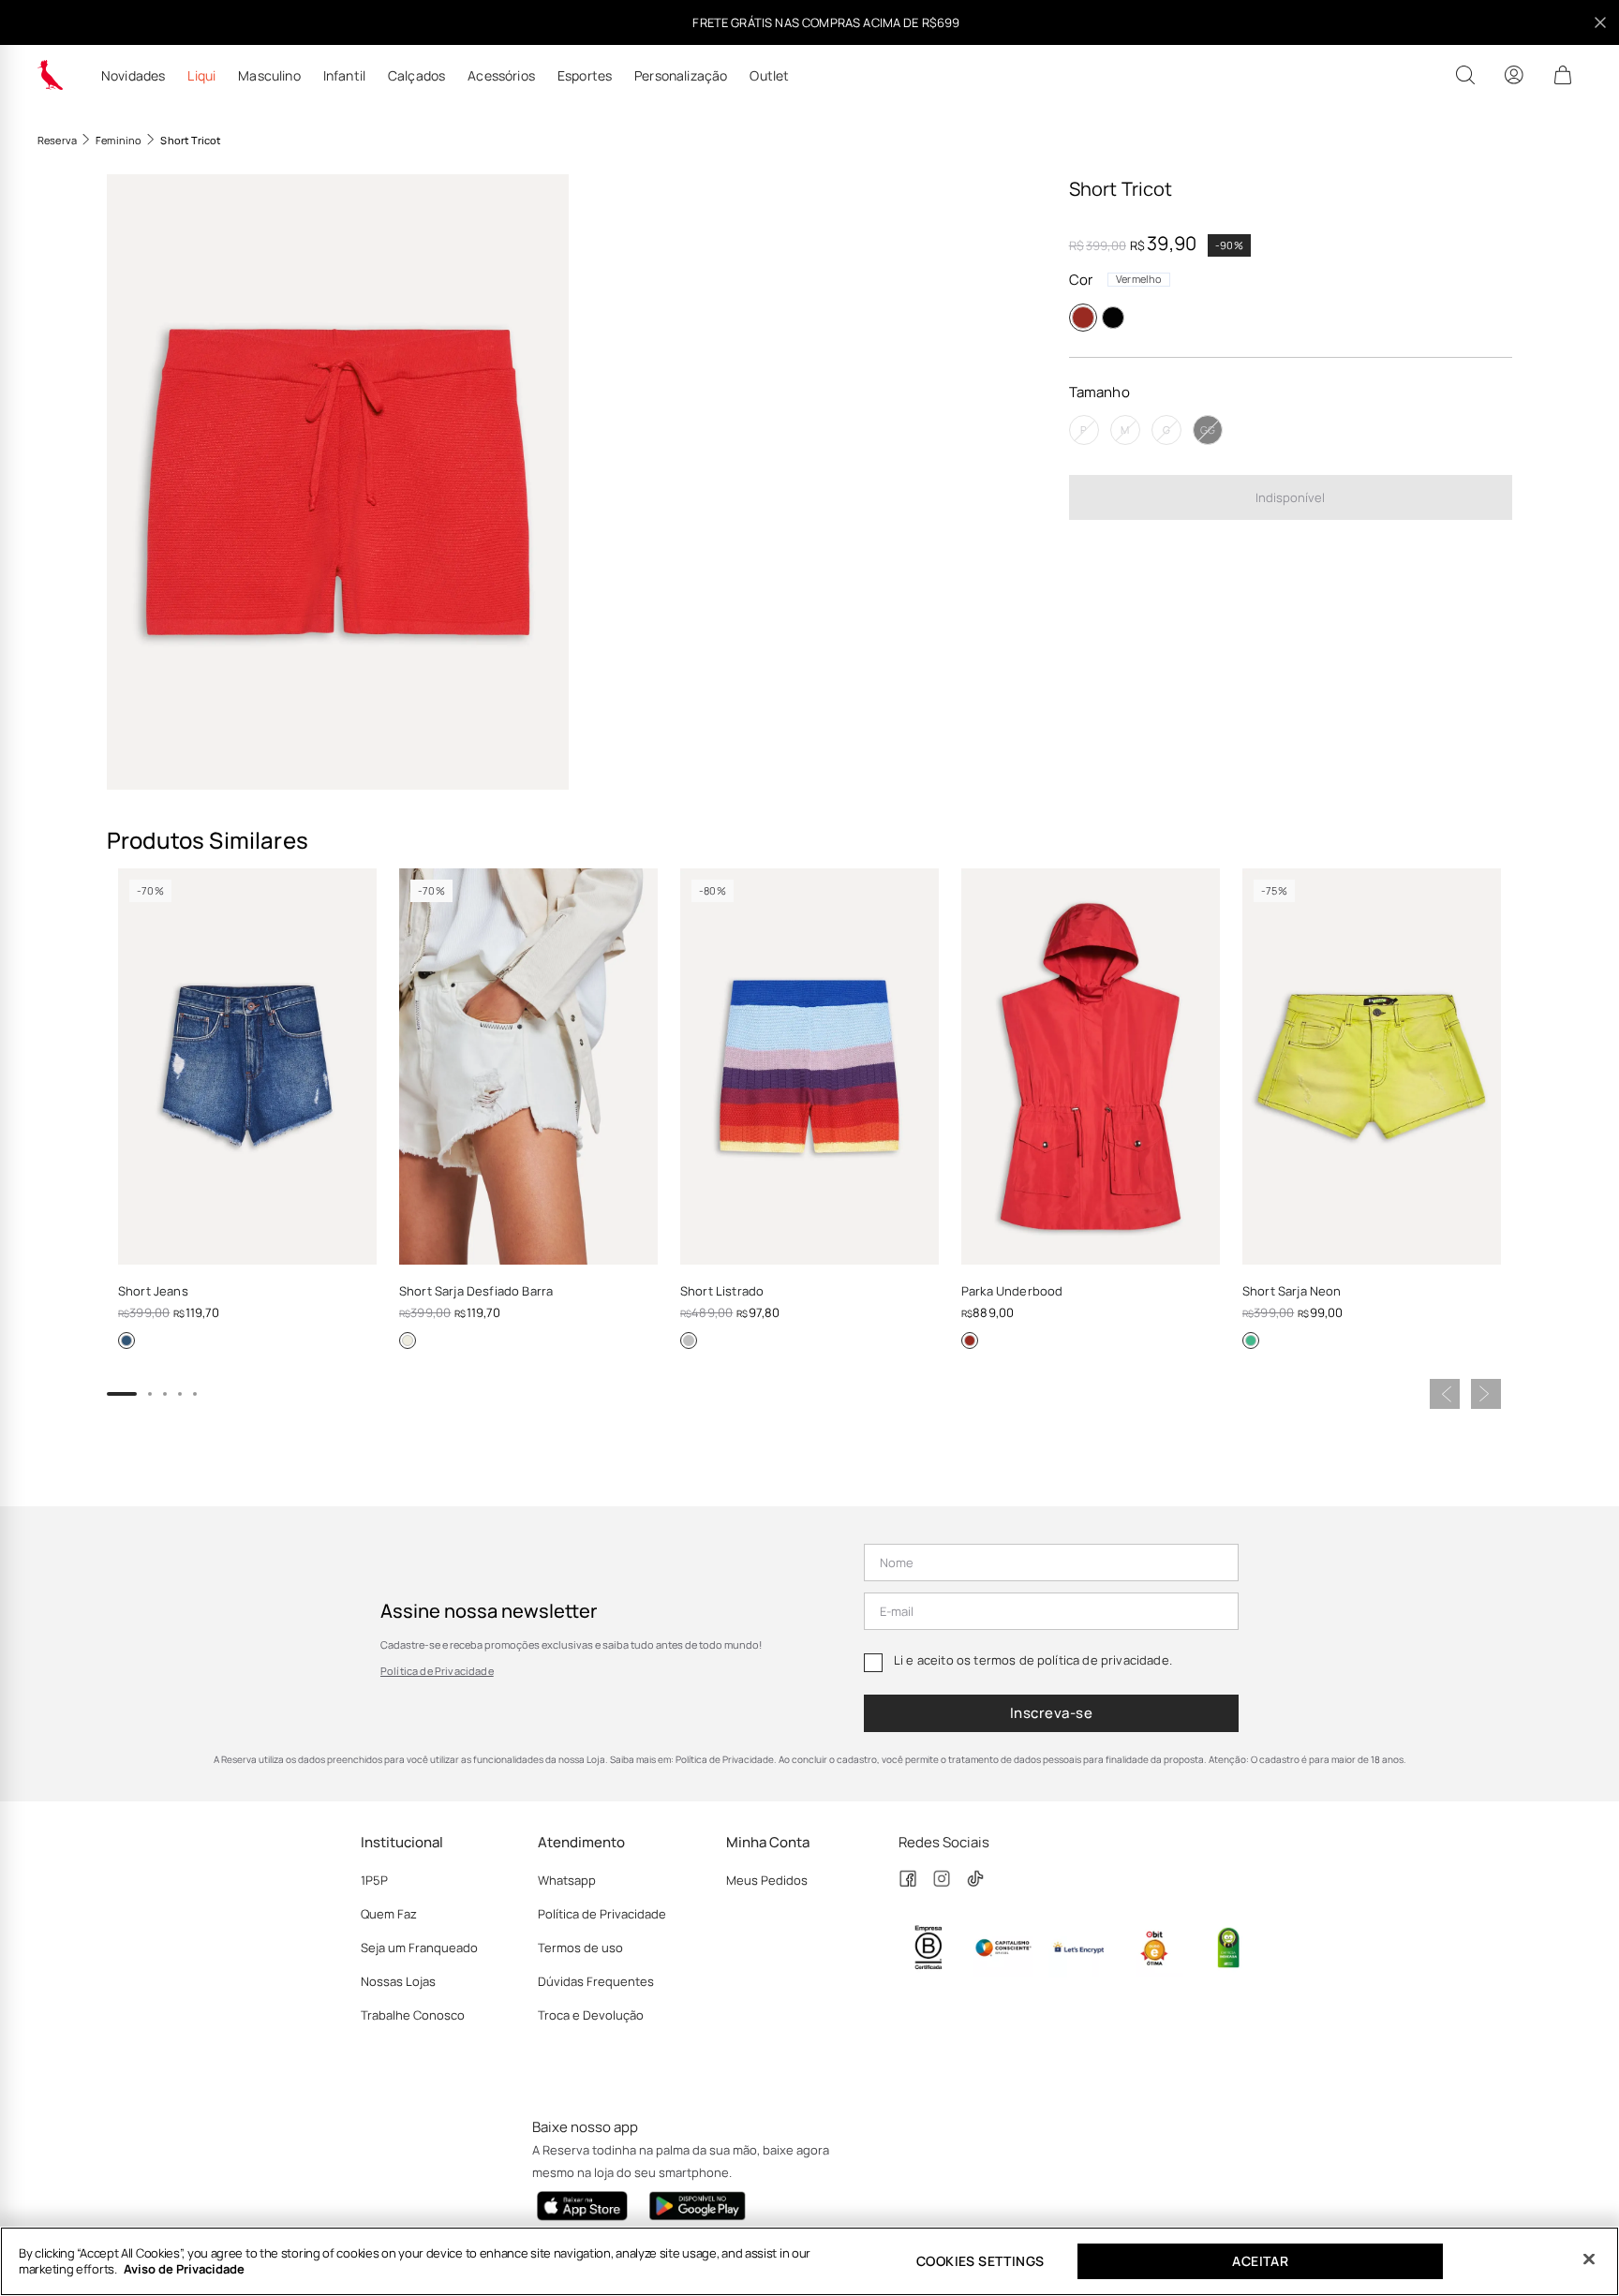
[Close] (1589, 2259)
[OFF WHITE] (408, 1341)
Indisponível (1290, 497)
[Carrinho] (1563, 75)
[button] (338, 482)
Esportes (585, 76)
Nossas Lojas (398, 1981)
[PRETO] (1113, 318)
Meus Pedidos (767, 1880)
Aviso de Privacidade (184, 2269)
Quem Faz (389, 1914)
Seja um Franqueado (419, 1948)
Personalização (681, 76)
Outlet (769, 76)
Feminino (119, 140)
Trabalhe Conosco (413, 2015)
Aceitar (1260, 2261)
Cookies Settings (980, 2261)
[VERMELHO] (1083, 318)
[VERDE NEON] (1251, 1341)
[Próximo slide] (1486, 1394)
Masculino (269, 76)
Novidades (133, 76)
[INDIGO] (126, 1341)
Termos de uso (580, 1948)
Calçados (416, 76)
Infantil (344, 76)
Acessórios (501, 76)
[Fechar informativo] (1600, 22)
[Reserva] (51, 75)
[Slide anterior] (1445, 1394)
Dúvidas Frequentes (596, 1981)
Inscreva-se (1051, 1713)
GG (1208, 430)
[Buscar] (1465, 75)
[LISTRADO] (689, 1341)
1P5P (374, 1880)
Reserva (57, 140)
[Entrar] (1514, 75)
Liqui (201, 76)
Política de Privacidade (437, 1671)
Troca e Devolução (591, 2015)
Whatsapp (567, 1880)
